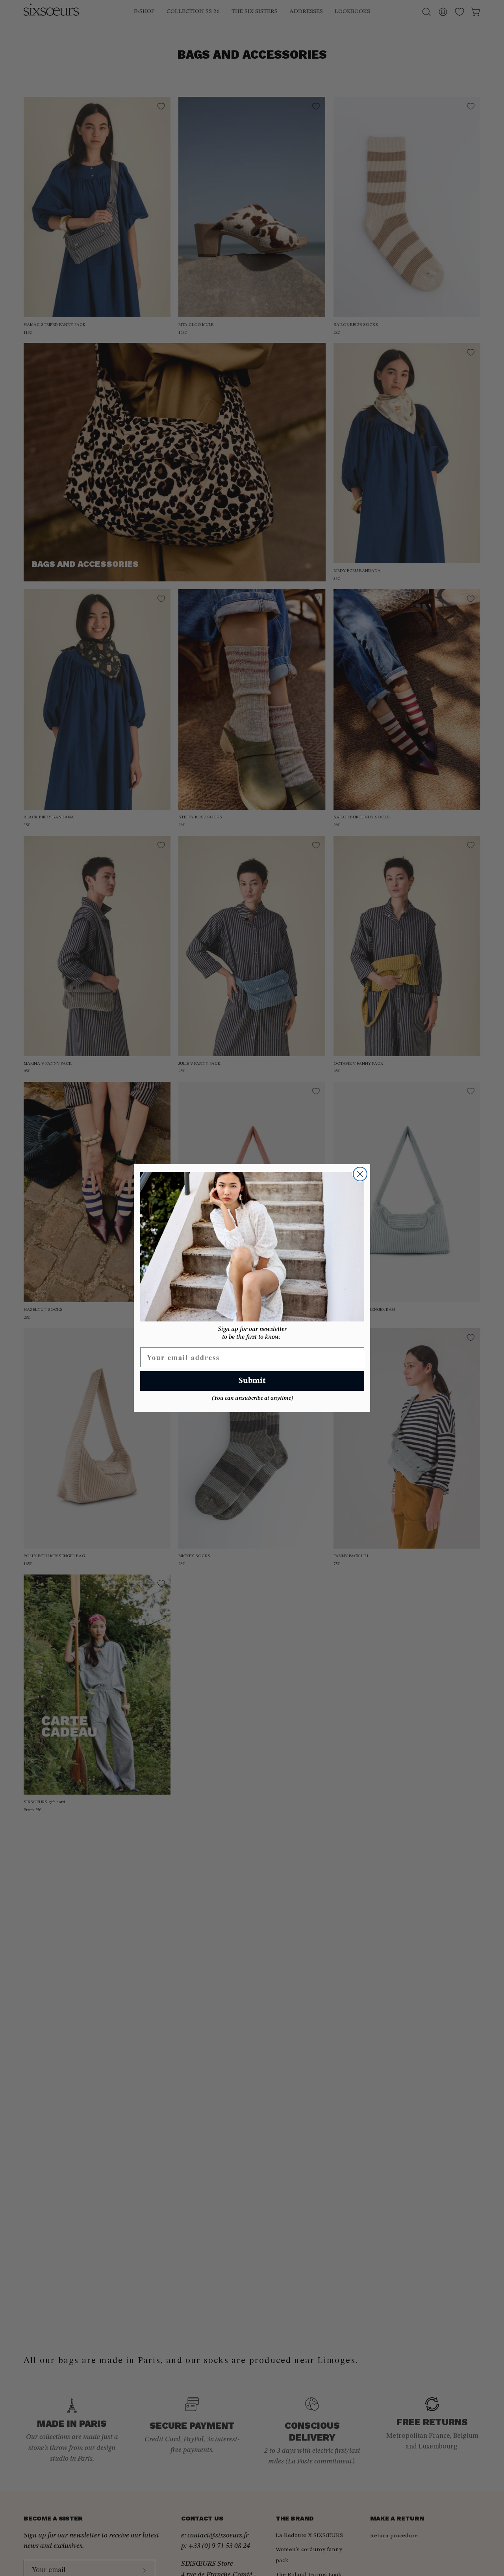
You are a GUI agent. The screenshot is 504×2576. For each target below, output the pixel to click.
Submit (252, 1381)
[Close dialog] (360, 1174)
